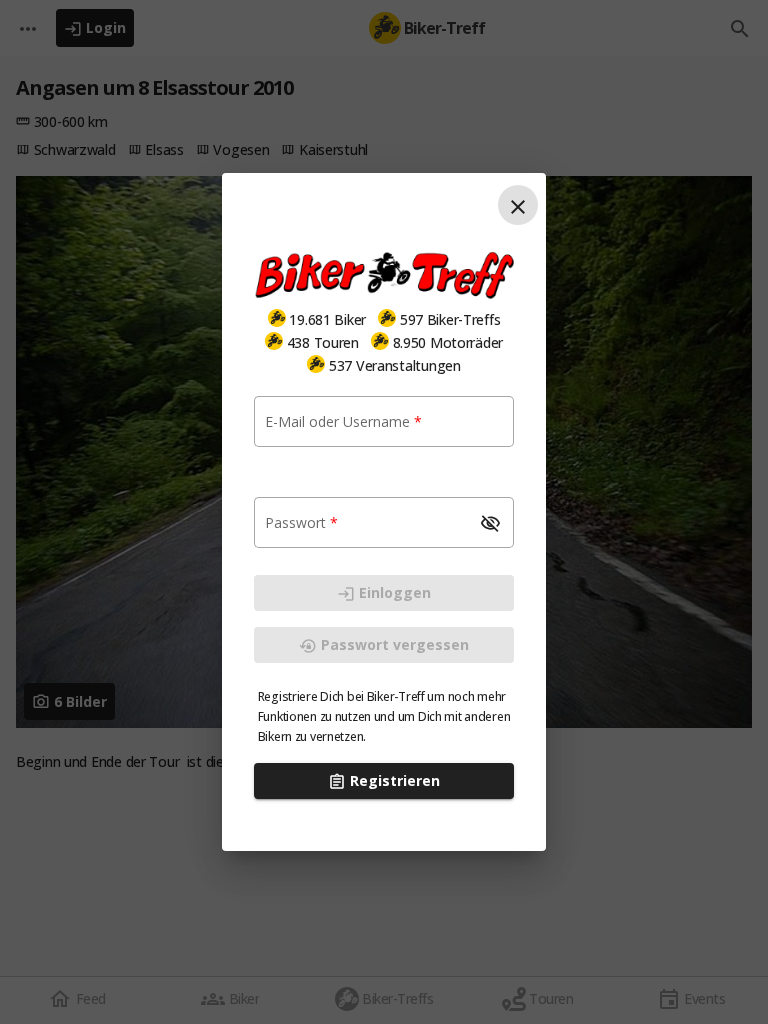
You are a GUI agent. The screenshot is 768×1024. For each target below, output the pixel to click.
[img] (277, 318)
